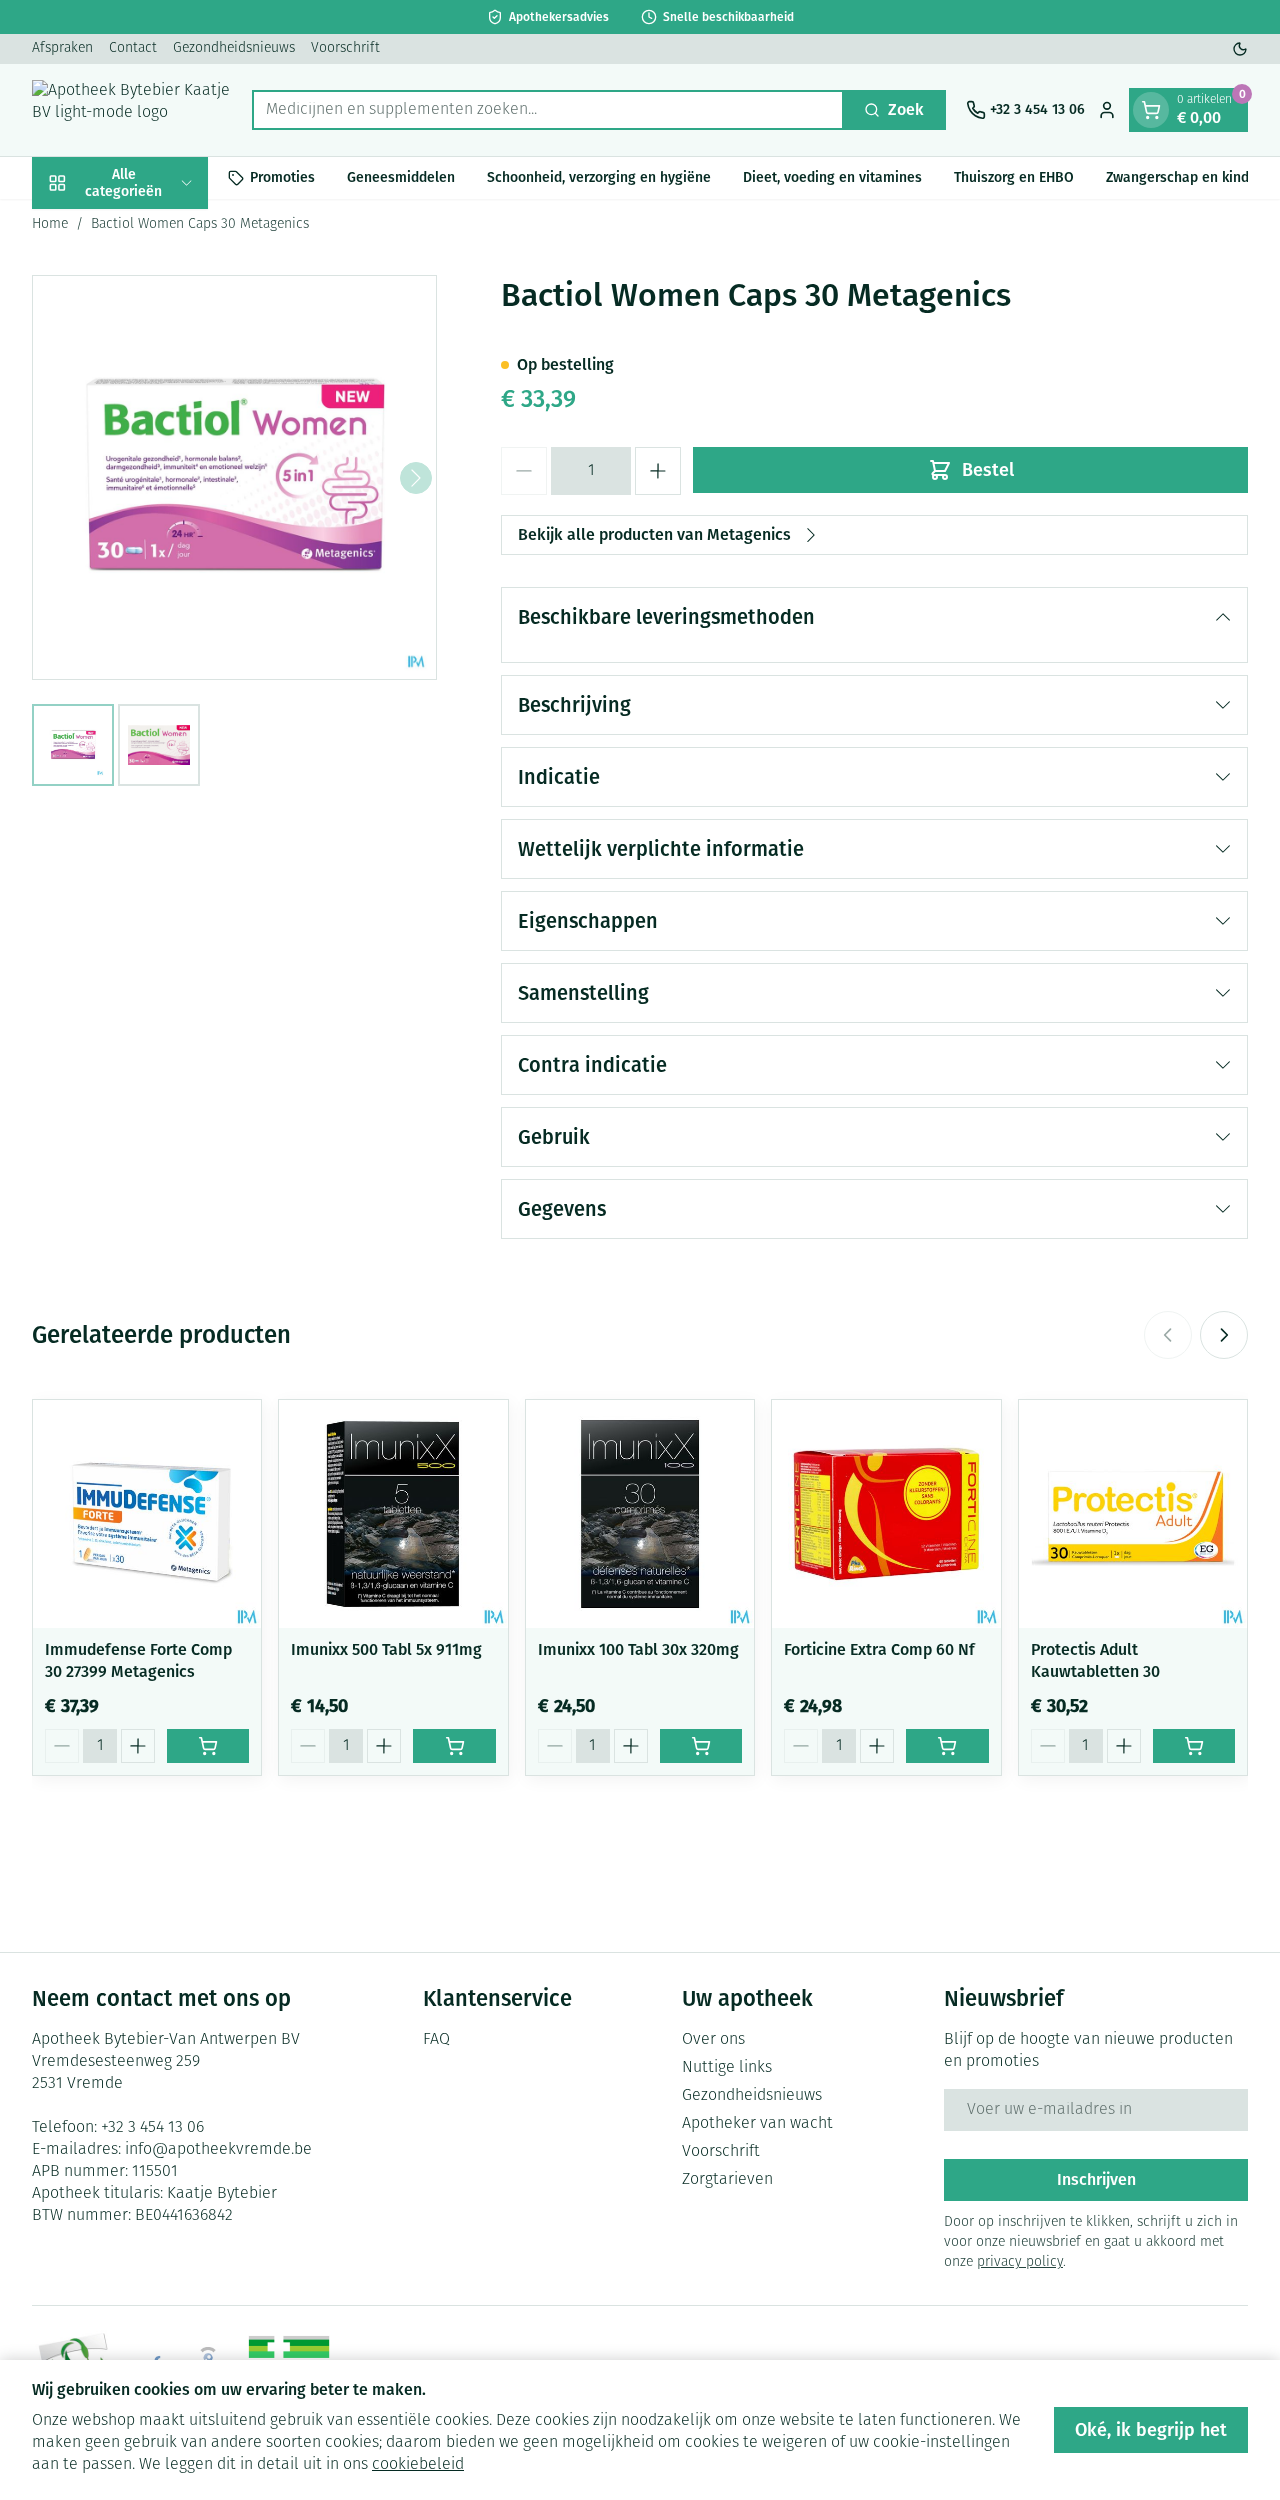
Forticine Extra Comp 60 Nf (879, 1649)
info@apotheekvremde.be (218, 2150)
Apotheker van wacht (757, 2124)
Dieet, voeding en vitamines (832, 177)
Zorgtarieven (727, 2180)
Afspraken (62, 48)
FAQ (436, 2040)
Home (50, 224)
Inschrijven (1096, 2179)
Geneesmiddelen (401, 177)
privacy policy (1020, 2262)
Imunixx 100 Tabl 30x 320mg (638, 1649)
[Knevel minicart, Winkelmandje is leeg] (1151, 110)
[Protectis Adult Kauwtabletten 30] (1133, 1514)
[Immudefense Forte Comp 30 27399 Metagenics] (147, 1514)
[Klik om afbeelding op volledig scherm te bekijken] (234, 477)
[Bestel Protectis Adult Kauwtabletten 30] (1194, 1746)
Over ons (713, 2040)
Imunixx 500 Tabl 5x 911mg (386, 1649)
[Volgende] (416, 478)
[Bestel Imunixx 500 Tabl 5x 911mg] (454, 1746)
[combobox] (548, 110)
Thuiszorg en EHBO (1014, 177)
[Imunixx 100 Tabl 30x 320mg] (640, 1514)
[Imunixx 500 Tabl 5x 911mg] (393, 1514)
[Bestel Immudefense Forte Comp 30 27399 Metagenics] (208, 1746)
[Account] (1107, 110)
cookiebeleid (418, 2465)
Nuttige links (727, 2068)
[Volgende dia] (1224, 1335)
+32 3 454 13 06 (152, 2128)
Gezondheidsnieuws (234, 48)
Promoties (282, 177)
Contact (133, 48)
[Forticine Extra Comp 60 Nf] (886, 1514)
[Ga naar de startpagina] (132, 110)
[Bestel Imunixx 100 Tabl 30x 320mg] (701, 1746)
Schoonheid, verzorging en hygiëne (599, 177)
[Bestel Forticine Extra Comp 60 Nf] (947, 1746)
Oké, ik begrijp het (1151, 2430)
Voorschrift (345, 48)
